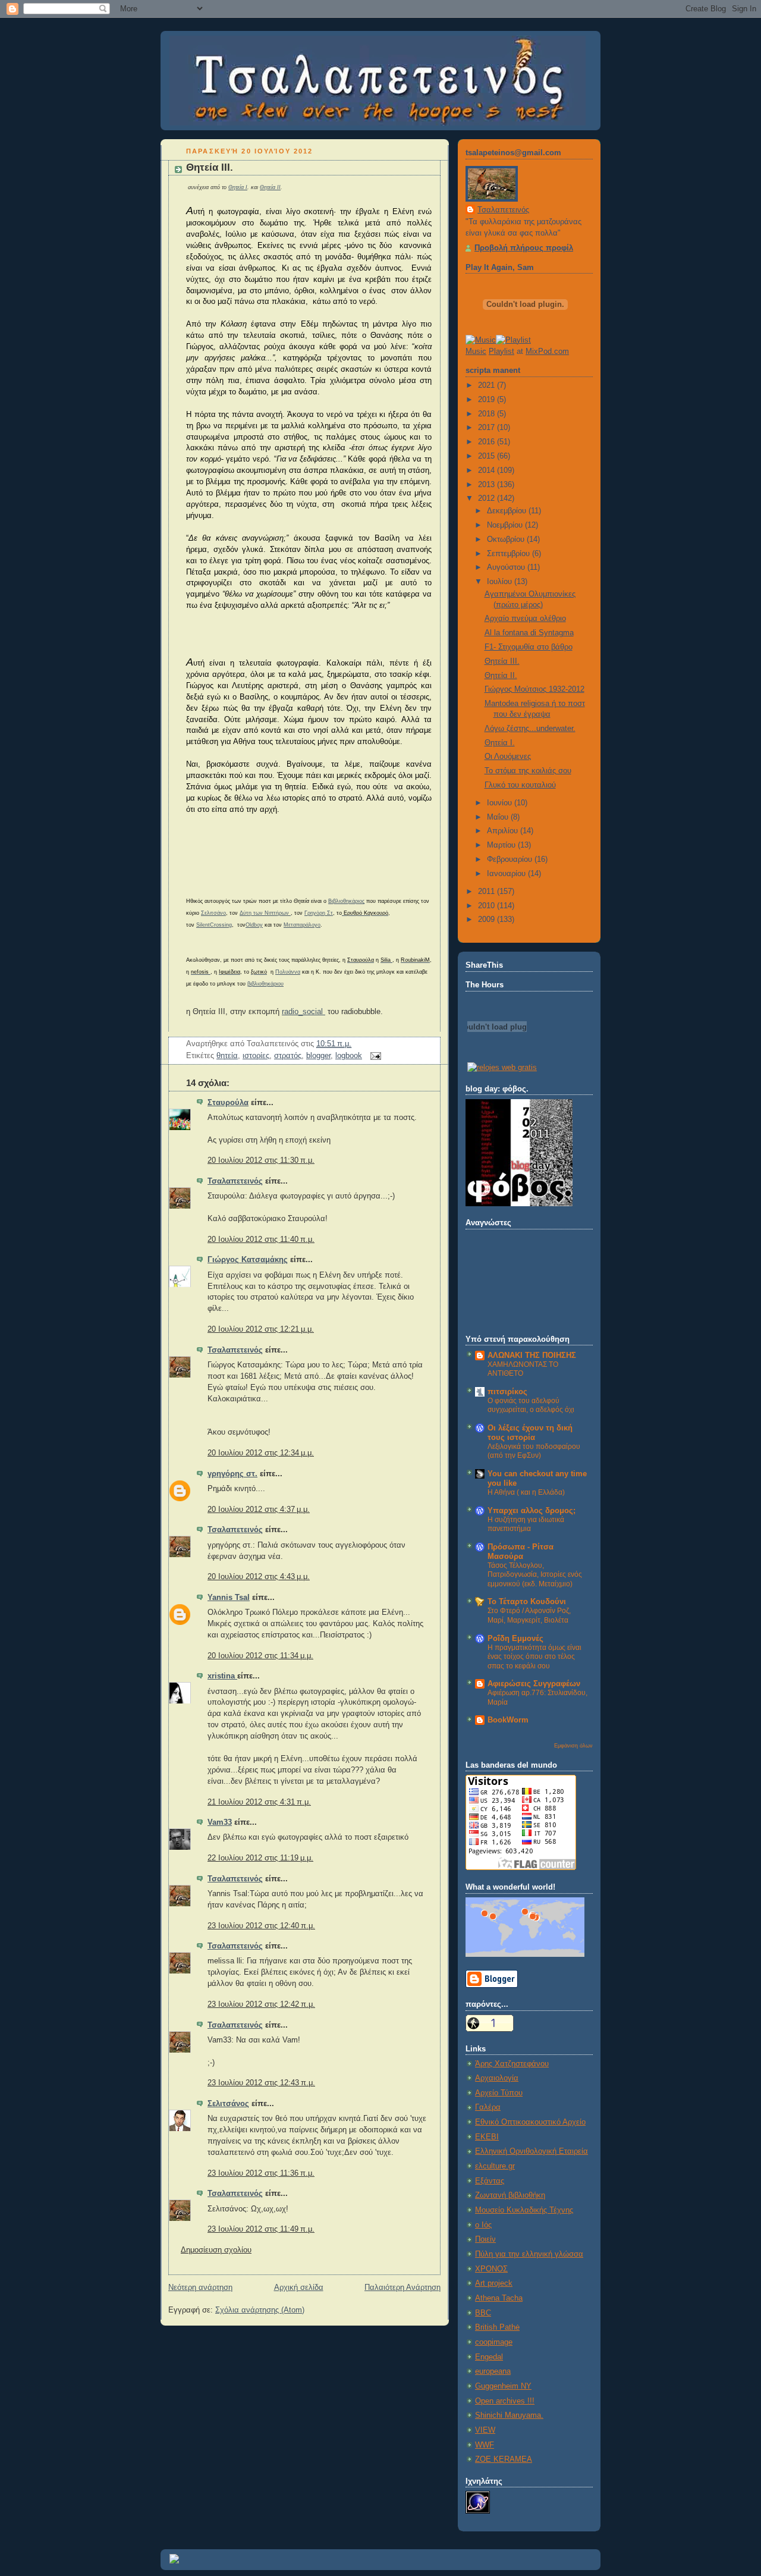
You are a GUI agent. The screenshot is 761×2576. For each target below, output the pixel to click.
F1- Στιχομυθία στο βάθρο (529, 647)
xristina (222, 1676)
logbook (349, 1056)
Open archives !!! (505, 2401)
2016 (488, 442)
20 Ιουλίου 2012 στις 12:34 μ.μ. (261, 1453)
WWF (485, 2445)
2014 (488, 470)
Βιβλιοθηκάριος (346, 901)
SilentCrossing (214, 925)
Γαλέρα (488, 2107)
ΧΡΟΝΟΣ (491, 2269)
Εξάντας (490, 2181)
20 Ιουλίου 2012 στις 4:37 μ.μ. (259, 1510)
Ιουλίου (501, 582)
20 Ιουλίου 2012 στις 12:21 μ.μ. (261, 1329)
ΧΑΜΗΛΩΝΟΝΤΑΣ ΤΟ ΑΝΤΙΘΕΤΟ (523, 1369)
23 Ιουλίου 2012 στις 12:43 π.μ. (261, 2083)
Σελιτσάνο (213, 913)
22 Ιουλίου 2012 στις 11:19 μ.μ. (260, 1858)
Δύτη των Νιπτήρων (265, 913)
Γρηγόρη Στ (319, 913)
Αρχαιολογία (497, 2078)
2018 (488, 414)
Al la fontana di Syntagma (529, 633)
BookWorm (508, 1720)
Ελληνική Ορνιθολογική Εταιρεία (532, 2151)
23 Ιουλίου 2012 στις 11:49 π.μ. (261, 2229)
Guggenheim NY (503, 2386)
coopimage (494, 2342)
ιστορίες (256, 1056)
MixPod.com (547, 352)
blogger (318, 1056)
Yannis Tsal (229, 1598)
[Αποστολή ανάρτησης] (374, 1056)
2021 (488, 385)
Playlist (501, 352)
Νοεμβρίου (506, 525)
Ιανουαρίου (507, 874)
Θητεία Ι (238, 187)
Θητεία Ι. (500, 743)
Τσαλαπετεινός (235, 1181)
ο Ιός (483, 2225)
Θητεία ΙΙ (270, 187)
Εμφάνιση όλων (573, 1745)
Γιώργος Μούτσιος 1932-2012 (534, 689)
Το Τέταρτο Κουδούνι (527, 1602)
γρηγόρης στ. (232, 1474)
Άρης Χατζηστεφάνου (512, 2064)
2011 (488, 892)
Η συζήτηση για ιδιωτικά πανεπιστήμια (526, 1524)
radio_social (304, 1012)
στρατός (288, 1056)
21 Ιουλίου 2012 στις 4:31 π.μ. (259, 1802)
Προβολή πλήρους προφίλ (524, 248)
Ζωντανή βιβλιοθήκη (510, 2195)
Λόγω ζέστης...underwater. (530, 729)
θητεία (227, 1056)
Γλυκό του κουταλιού (520, 785)
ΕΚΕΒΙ (487, 2137)
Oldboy (254, 925)
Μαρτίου (502, 845)
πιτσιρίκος (507, 1392)
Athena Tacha (499, 2298)
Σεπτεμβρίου (510, 554)
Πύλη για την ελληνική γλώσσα (529, 2254)
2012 (488, 498)
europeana (493, 2371)
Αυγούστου (507, 567)
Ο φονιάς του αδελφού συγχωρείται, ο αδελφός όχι (531, 1405)
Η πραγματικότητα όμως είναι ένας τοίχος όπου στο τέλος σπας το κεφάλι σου (534, 1657)
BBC (483, 2313)
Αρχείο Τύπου (499, 2093)
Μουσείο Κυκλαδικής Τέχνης (524, 2210)
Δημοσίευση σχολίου (216, 2250)
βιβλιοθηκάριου (265, 984)
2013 (488, 485)
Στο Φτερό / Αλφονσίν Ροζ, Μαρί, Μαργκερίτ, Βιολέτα (529, 1615)
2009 (488, 920)
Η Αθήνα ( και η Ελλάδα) (526, 1492)
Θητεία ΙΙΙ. (210, 167)
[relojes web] (497, 1054)
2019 (488, 400)
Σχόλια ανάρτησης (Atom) (260, 2310)
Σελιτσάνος (228, 2104)
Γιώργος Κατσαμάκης (248, 1260)
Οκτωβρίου (507, 539)
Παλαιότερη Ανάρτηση (402, 2288)
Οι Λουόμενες (508, 757)
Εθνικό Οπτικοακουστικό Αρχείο (530, 2122)
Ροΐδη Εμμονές (515, 1639)
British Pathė (497, 2327)
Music (476, 352)
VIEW (485, 2430)
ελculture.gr (495, 2166)
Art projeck (494, 2283)
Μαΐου (499, 817)
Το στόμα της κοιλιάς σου (528, 771)
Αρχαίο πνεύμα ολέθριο (525, 619)
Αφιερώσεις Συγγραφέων (534, 1684)
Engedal (489, 2357)
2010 (488, 906)
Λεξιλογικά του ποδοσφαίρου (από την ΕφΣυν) (534, 1451)
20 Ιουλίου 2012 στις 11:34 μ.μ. (260, 1656)
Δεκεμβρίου (508, 511)
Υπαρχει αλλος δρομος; (532, 1511)
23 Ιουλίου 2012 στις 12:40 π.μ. (261, 1926)
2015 (488, 456)
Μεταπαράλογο (302, 925)
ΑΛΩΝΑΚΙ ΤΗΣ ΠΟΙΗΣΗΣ (532, 1356)
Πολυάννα (288, 972)
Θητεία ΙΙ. (501, 676)
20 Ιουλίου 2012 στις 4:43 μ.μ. (259, 1577)
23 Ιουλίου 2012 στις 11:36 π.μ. (261, 2173)
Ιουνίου (501, 803)
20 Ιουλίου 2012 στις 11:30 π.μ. (261, 1160)
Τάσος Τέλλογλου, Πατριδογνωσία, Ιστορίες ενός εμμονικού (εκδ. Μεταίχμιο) (535, 1575)
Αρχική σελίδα (299, 2288)
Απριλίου (504, 831)
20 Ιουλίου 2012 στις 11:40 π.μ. (261, 1240)
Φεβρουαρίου (511, 859)
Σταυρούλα (228, 1103)
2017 (488, 428)
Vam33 (220, 1822)
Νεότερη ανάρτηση (200, 2288)
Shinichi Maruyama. (509, 2415)
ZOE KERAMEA (504, 2459)
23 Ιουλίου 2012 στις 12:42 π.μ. (261, 2004)
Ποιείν (485, 2239)
